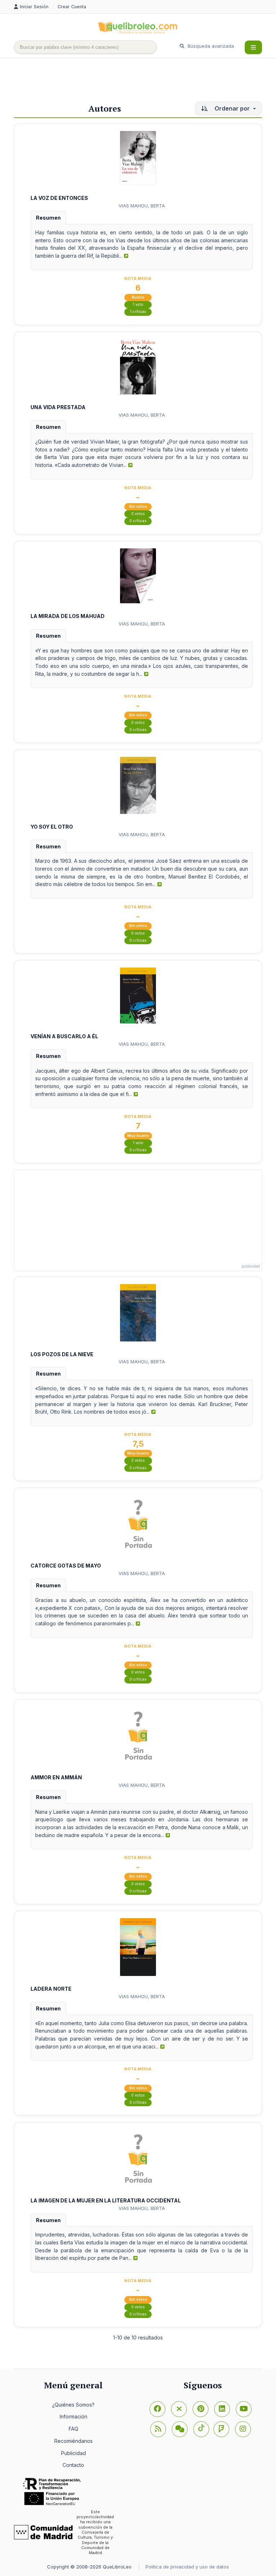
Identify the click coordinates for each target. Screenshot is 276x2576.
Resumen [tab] (48, 218)
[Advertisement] (145, 81)
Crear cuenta (72, 7)
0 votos (138, 514)
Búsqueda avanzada (210, 46)
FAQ (73, 2429)
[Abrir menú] (253, 47)
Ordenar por (232, 108)
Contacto (73, 2465)
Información (73, 2416)
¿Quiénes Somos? (73, 2405)
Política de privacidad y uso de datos (187, 2567)
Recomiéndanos (73, 2441)
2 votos (138, 1460)
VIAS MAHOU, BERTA (142, 206)
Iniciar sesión (35, 7)
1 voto (138, 305)
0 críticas (138, 521)
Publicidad (73, 2453)
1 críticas (138, 312)
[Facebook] (157, 2409)
